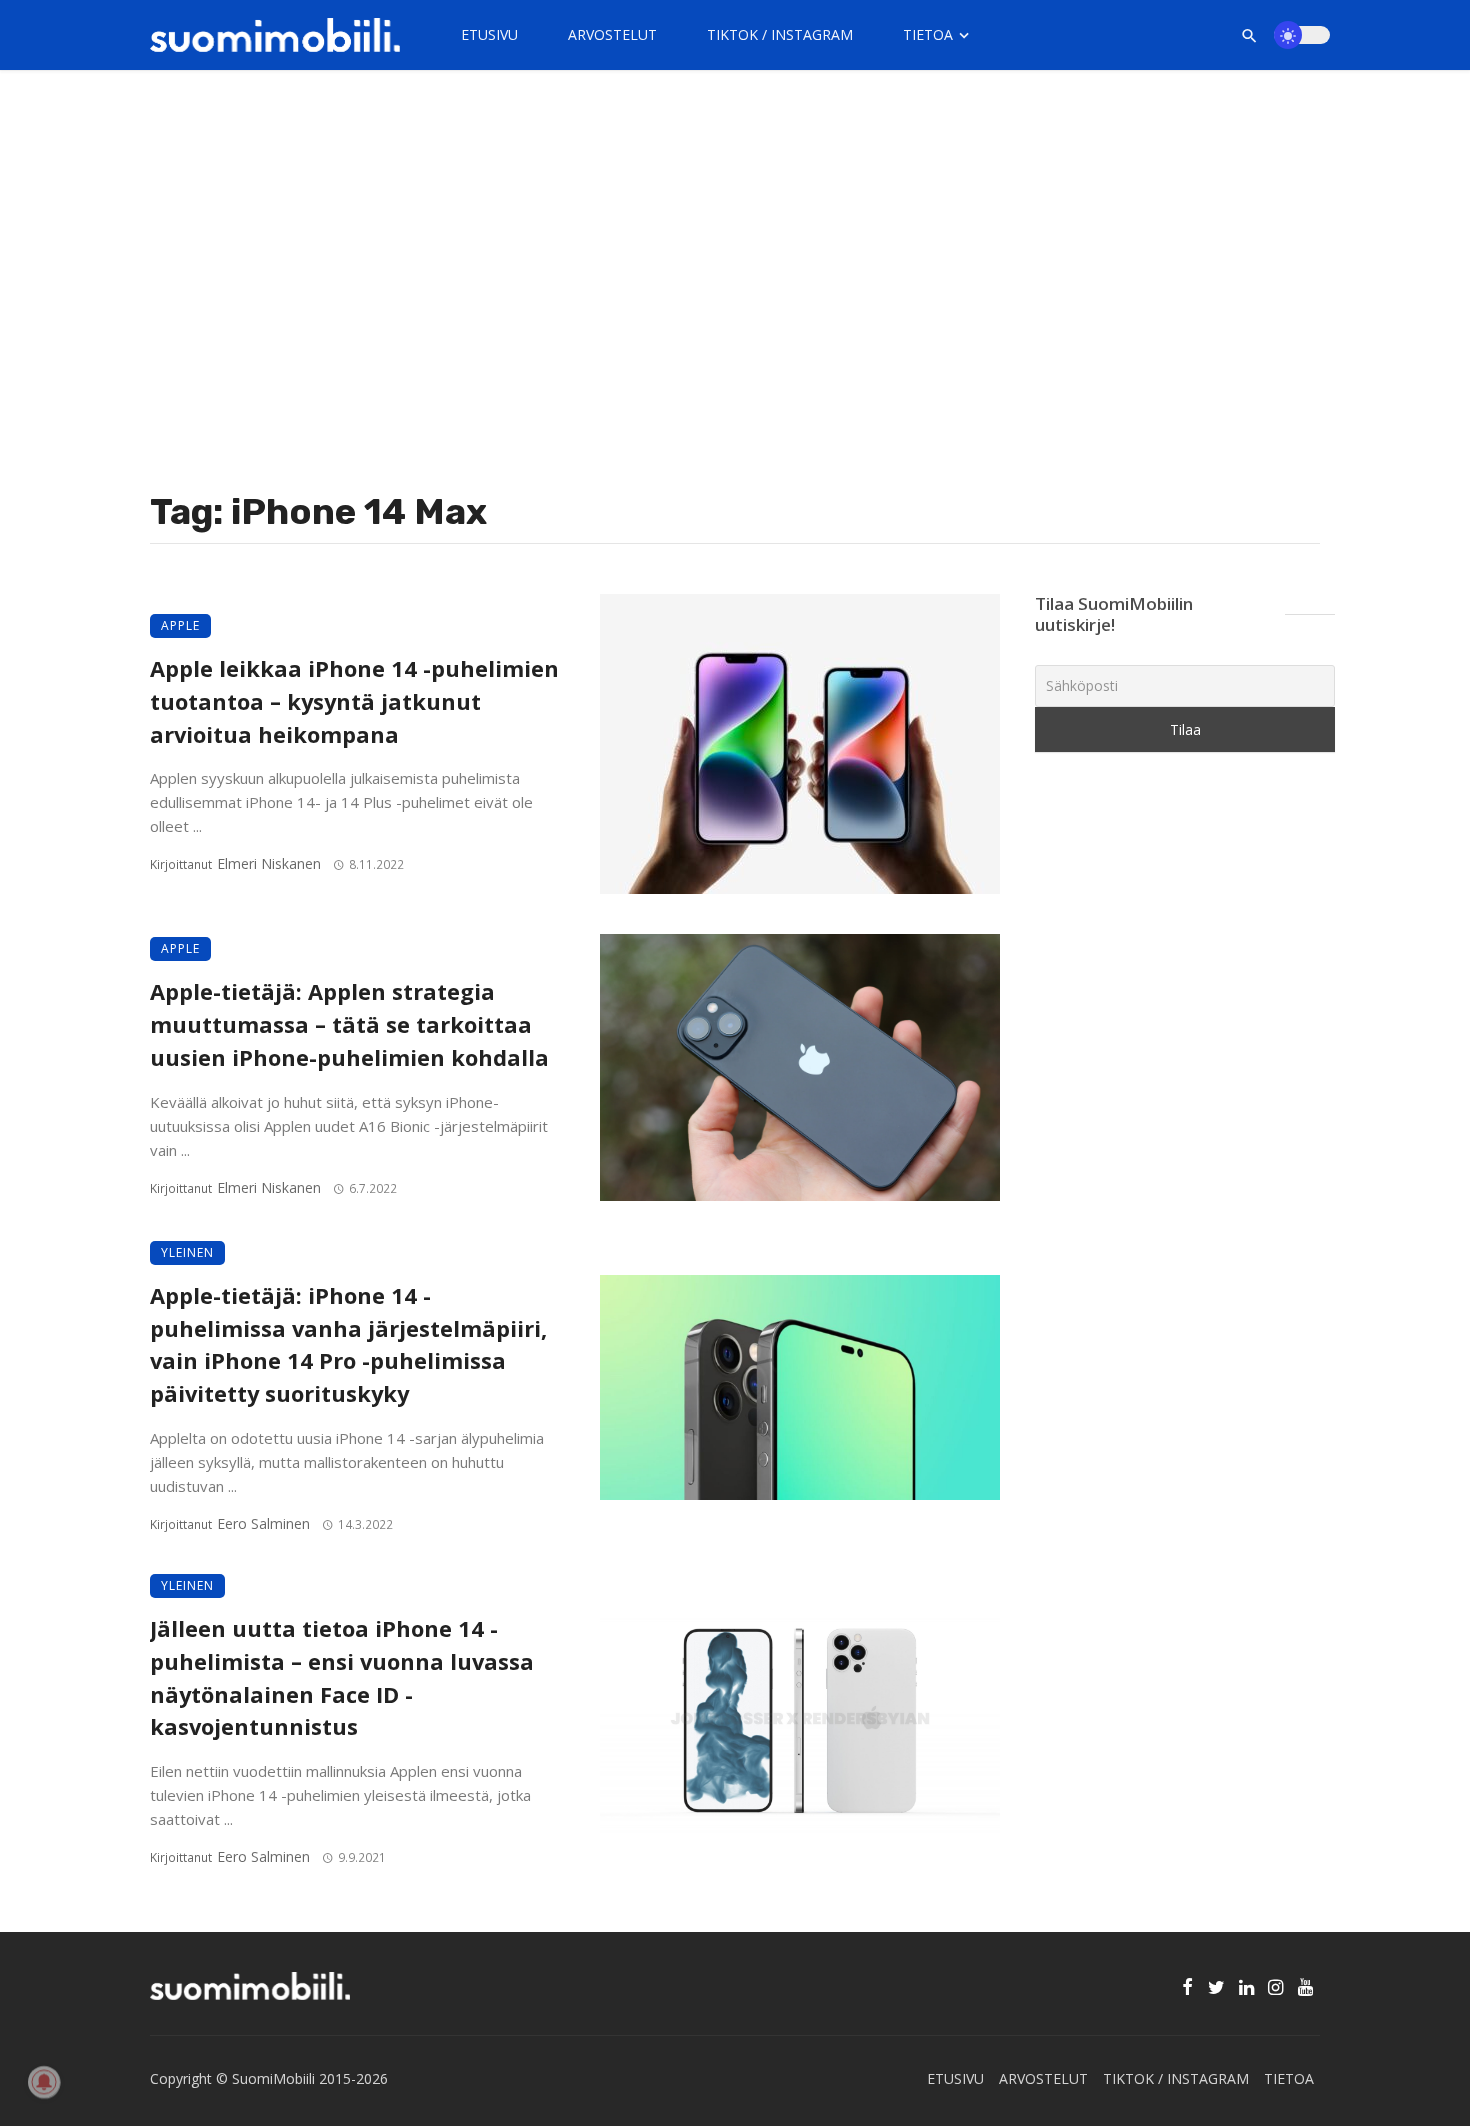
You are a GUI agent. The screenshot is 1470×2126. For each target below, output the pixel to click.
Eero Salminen (263, 1523)
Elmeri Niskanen (269, 863)
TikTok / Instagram (780, 34)
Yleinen (187, 1252)
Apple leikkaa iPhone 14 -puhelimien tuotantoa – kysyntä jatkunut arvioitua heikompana (354, 701)
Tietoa (928, 34)
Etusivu (489, 34)
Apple (180, 625)
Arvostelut (612, 34)
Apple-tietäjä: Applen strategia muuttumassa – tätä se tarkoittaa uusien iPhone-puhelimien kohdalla (349, 1024)
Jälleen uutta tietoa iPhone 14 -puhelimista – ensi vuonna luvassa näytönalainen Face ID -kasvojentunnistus (342, 1677)
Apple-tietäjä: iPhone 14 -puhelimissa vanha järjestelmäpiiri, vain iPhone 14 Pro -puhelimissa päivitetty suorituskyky (348, 1344)
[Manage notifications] (44, 2082)
